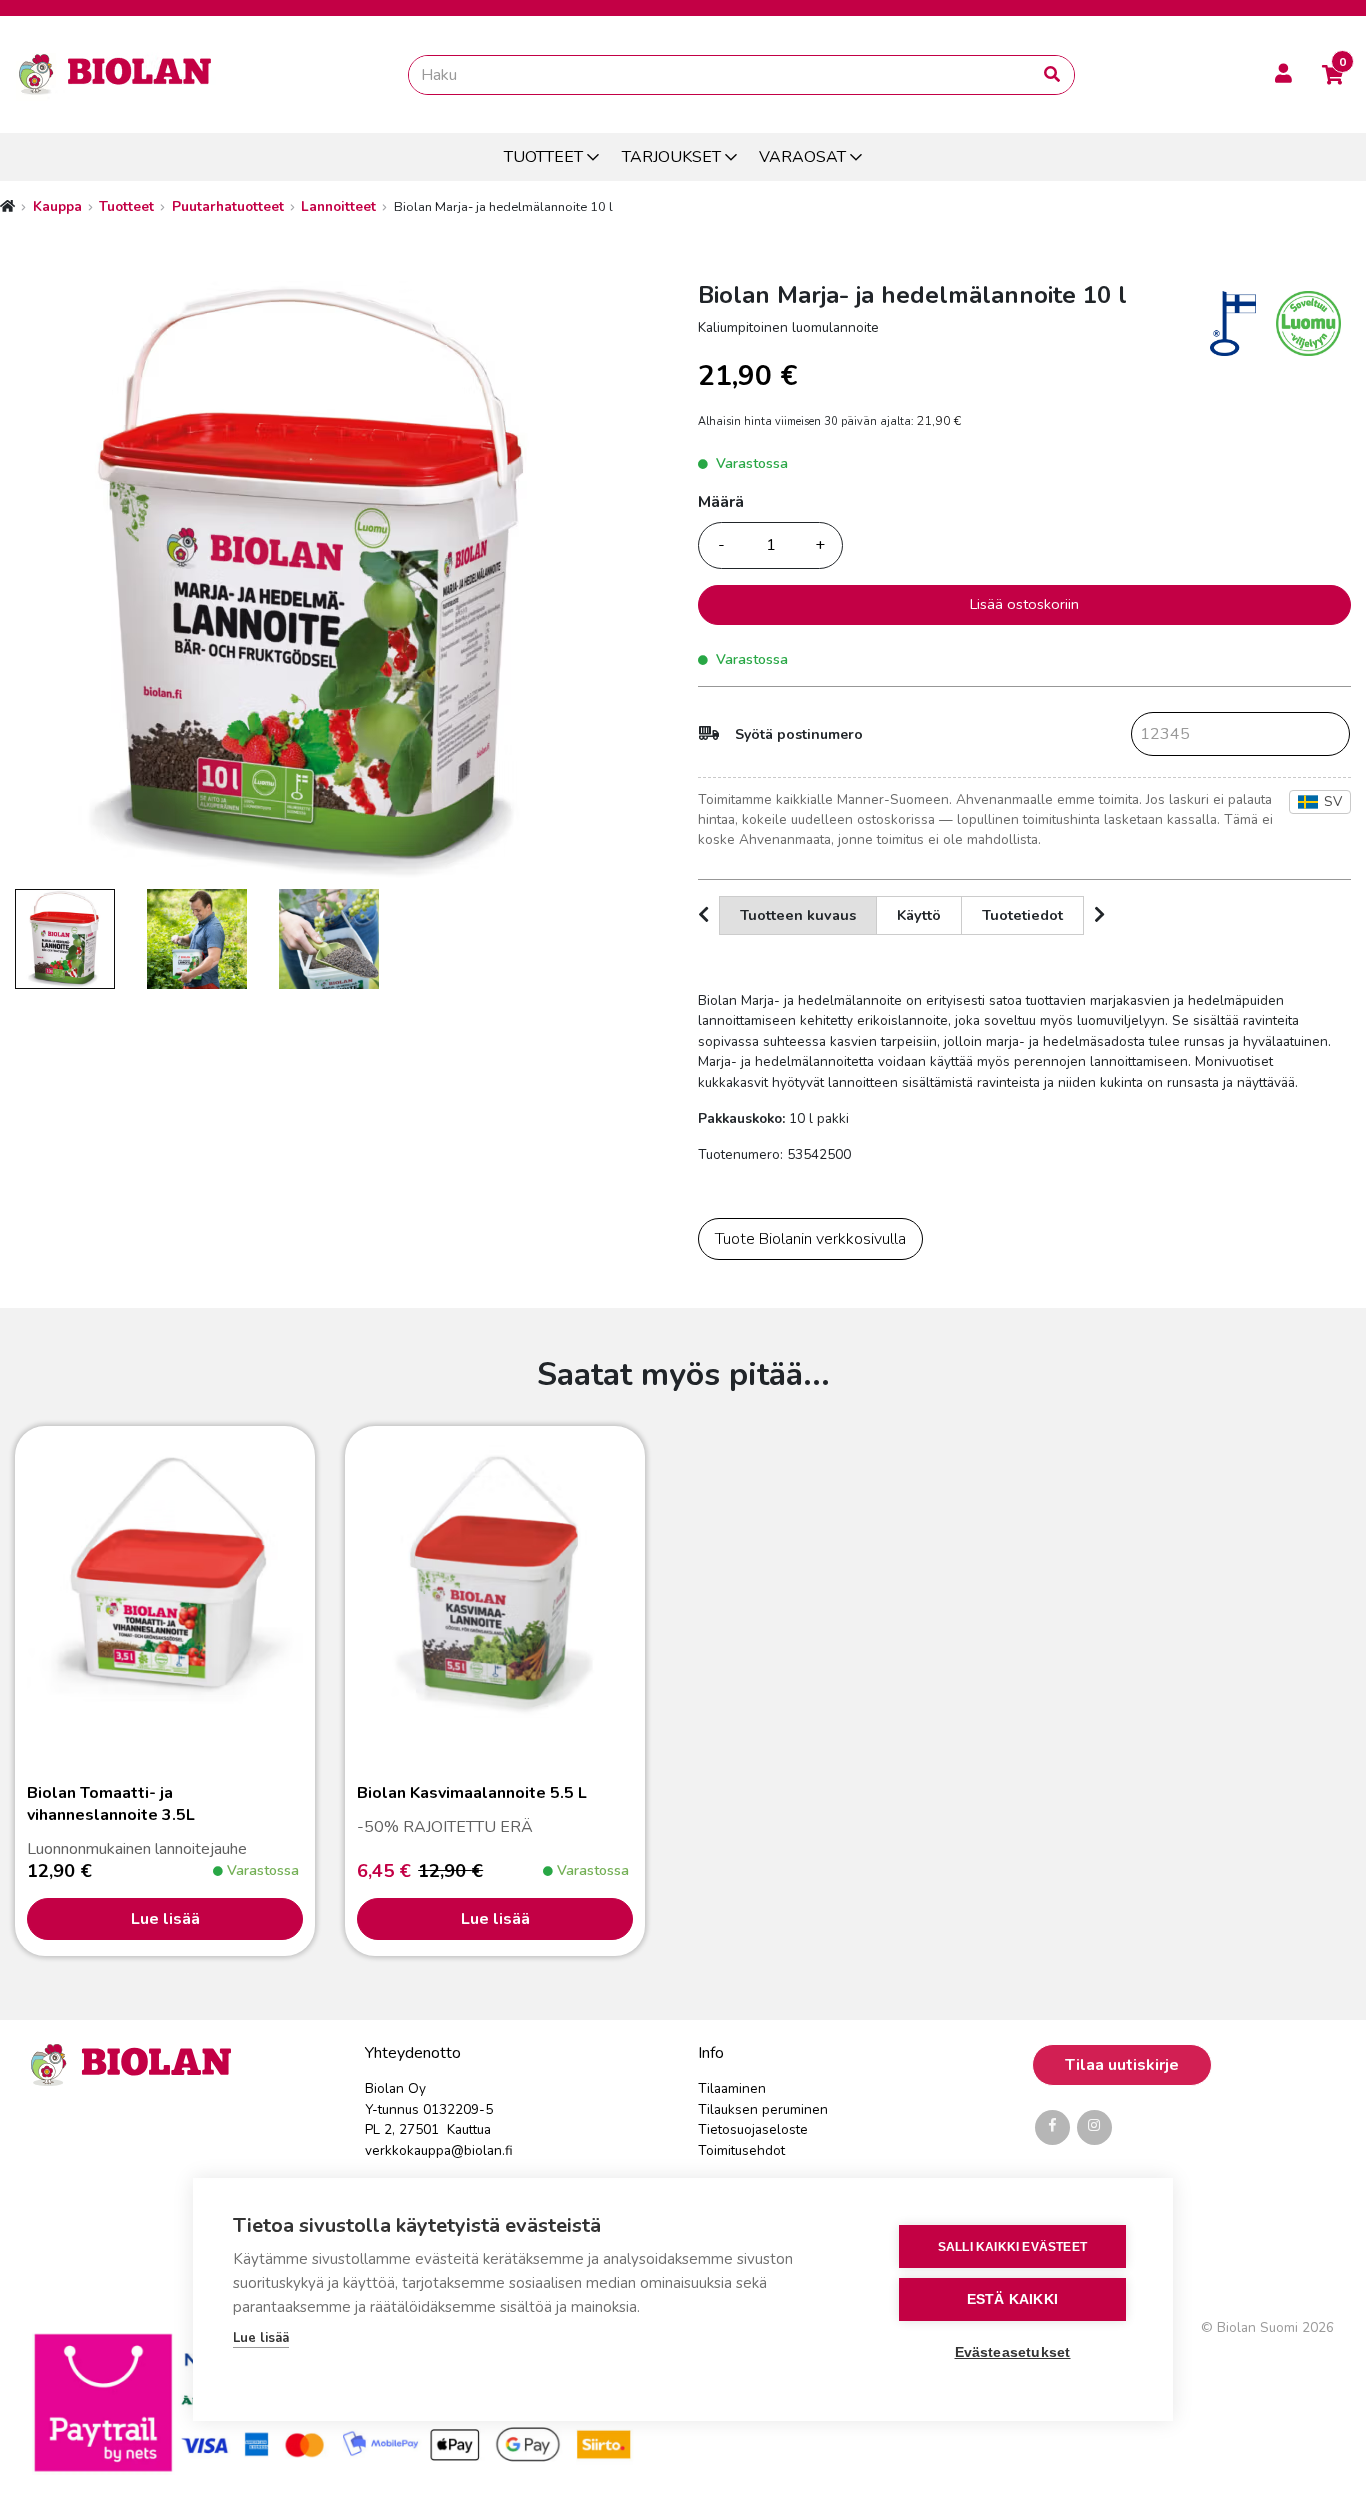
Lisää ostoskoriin (1024, 604)
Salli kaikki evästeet (1012, 2247)
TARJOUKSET (671, 157)
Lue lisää (165, 1919)
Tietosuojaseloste (753, 2129)
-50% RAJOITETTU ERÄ (472, 1810)
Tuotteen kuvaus (798, 915)
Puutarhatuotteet (228, 206)
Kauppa (57, 206)
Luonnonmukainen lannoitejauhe (137, 1821)
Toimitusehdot (741, 2150)
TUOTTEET (543, 157)
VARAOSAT (802, 157)
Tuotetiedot (1022, 915)
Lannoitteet (338, 206)
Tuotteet (126, 206)
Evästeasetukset (1013, 2352)
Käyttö (919, 915)
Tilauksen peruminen (763, 2109)
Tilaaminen (732, 2088)
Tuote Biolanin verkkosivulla (810, 1239)
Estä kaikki (1012, 2299)
